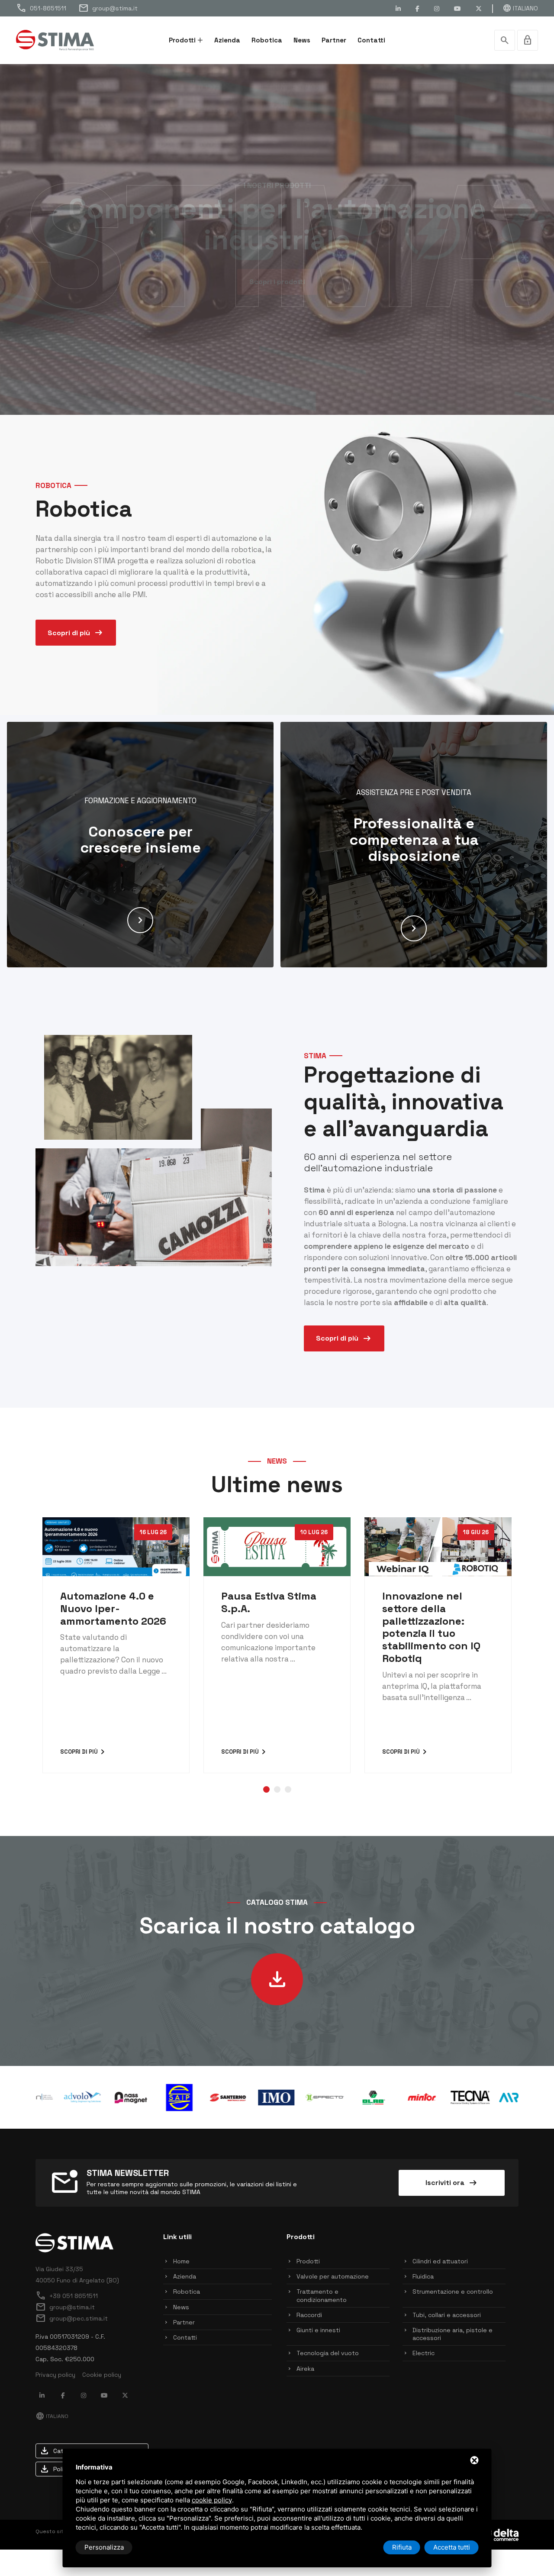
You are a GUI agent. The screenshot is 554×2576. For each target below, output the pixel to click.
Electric (424, 2353)
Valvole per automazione (333, 2276)
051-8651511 (41, 8)
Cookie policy (102, 2375)
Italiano (520, 8)
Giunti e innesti (318, 2330)
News (302, 40)
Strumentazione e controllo (453, 2292)
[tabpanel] (116, 1645)
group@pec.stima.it (72, 2318)
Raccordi (309, 2315)
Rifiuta (402, 2547)
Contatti (371, 40)
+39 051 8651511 (67, 2296)
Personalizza (104, 2547)
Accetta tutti (452, 2547)
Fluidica (423, 2276)
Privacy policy (55, 2375)
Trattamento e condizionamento (322, 2295)
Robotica (267, 40)
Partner (334, 40)
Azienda (227, 40)
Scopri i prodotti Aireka (277, 282)
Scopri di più (76, 633)
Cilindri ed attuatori (440, 2261)
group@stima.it (108, 8)
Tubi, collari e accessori (447, 2315)
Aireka (305, 2369)
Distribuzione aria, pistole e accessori (453, 2334)
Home (181, 2261)
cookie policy (212, 2500)
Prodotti (182, 40)
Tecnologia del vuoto (328, 2353)
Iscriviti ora (452, 2183)
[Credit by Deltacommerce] (499, 2534)
